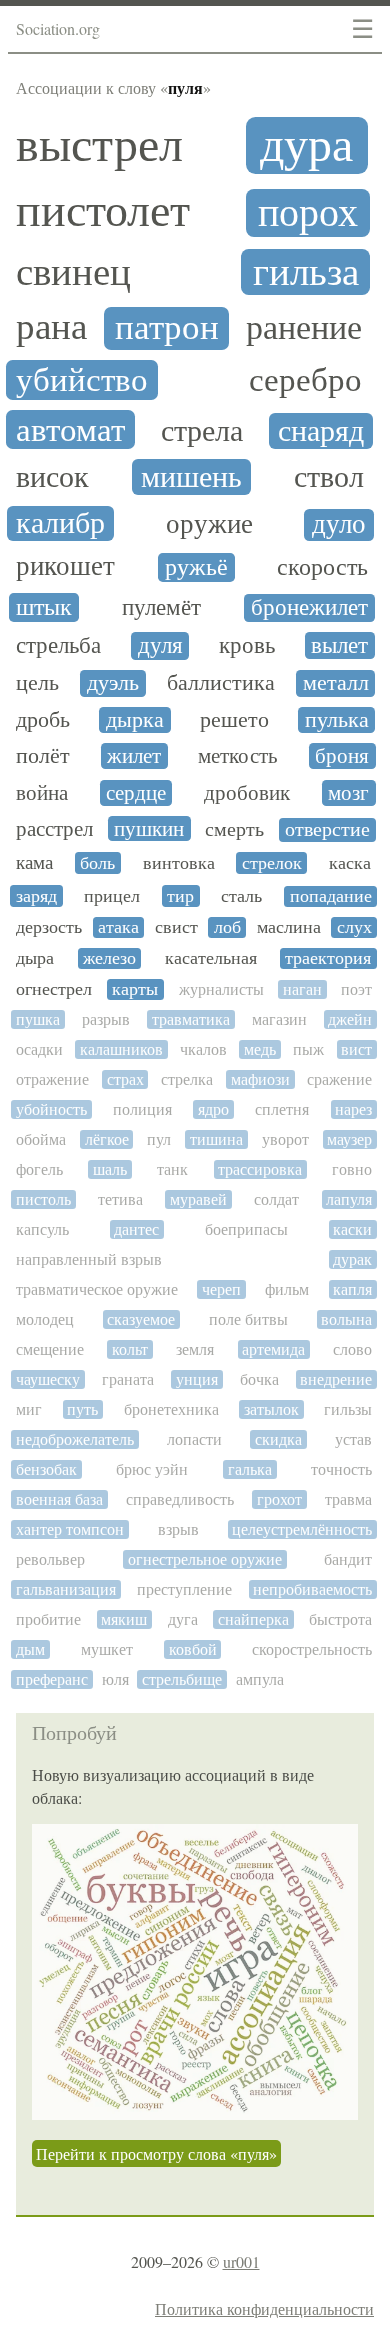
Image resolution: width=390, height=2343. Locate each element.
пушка (38, 1019)
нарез (353, 1109)
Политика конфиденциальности (264, 2308)
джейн (350, 1019)
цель (37, 683)
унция (197, 1379)
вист (356, 1049)
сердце (136, 793)
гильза (306, 272)
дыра (35, 958)
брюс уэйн (152, 1469)
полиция (142, 1109)
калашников (121, 1049)
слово (352, 1349)
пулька (337, 720)
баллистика (221, 683)
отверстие (327, 830)
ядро (213, 1109)
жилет (134, 756)
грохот (279, 1499)
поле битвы (248, 1319)
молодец (45, 1319)
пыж (308, 1049)
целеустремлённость (302, 1529)
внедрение (336, 1379)
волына (346, 1319)
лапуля (349, 1199)
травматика (191, 1019)
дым (30, 1649)
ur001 (241, 2261)
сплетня (282, 1109)
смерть (234, 830)
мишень (191, 477)
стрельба (58, 646)
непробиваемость (312, 1589)
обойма (41, 1139)
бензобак (46, 1469)
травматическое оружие (97, 1289)
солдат (276, 1199)
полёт (43, 756)
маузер (349, 1139)
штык (44, 607)
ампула (260, 1679)
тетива (120, 1199)
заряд (36, 896)
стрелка (187, 1079)
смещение (50, 1349)
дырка (135, 720)
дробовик (247, 793)
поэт (356, 989)
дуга (183, 1619)
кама (34, 863)
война (42, 793)
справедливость (180, 1499)
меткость (238, 756)
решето (234, 720)
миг (29, 1409)
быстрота (340, 1619)
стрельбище (182, 1679)
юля (115, 1679)
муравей (198, 1199)
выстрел (99, 145)
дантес (136, 1229)
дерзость (49, 927)
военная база (59, 1499)
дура (306, 145)
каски (352, 1229)
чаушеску (48, 1379)
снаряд (321, 431)
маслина (289, 927)
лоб (227, 927)
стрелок (272, 863)
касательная (211, 958)
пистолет (103, 211)
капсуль (42, 1229)
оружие (209, 525)
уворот (285, 1139)
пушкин (149, 829)
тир (180, 896)
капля (352, 1289)
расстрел (54, 829)
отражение (52, 1079)
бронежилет (309, 608)
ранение (304, 328)
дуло (339, 525)
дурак (352, 1259)
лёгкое (107, 1139)
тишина (216, 1139)
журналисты (221, 989)
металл (336, 683)
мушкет (107, 1649)
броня (342, 756)
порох (308, 213)
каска (350, 863)
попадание (331, 896)
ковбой (193, 1649)
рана (51, 327)
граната (128, 1379)
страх (125, 1079)
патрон (167, 328)
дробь (43, 720)
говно (352, 1169)
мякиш (124, 1619)
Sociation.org (58, 28)
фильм (287, 1289)
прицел (112, 896)
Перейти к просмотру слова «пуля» (156, 2153)
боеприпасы (246, 1229)
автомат (70, 430)
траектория (328, 958)
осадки (39, 1049)
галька (250, 1469)
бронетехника (171, 1409)
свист (176, 927)
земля (195, 1349)
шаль (110, 1169)
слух (354, 927)
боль (97, 863)
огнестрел (54, 989)
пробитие (48, 1619)
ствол (329, 477)
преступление (184, 1589)
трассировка (260, 1169)
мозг (348, 793)
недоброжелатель (75, 1439)
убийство (82, 380)
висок (52, 477)
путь (82, 1409)
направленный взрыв (89, 1259)
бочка (259, 1379)
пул (159, 1139)
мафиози (260, 1079)
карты (135, 989)
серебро (305, 380)
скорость (322, 567)
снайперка (253, 1619)
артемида (273, 1349)
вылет (339, 645)
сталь (241, 896)
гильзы (348, 1409)
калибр (60, 523)
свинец (73, 272)
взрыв (178, 1529)
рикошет (65, 567)
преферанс (52, 1679)
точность (341, 1469)
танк (172, 1169)
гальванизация (66, 1589)
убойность (51, 1109)
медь (260, 1049)
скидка (278, 1439)
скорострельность (312, 1649)
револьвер (50, 1559)
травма (348, 1499)
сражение (339, 1079)
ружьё (196, 567)
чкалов (203, 1049)
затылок (271, 1409)
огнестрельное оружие (205, 1559)
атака (118, 927)
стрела (202, 431)
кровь (247, 645)
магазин (279, 1019)
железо (109, 958)
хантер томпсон (70, 1529)
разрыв (106, 1019)
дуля (160, 645)
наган (302, 989)
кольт (130, 1349)
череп (221, 1289)
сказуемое (141, 1319)
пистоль (43, 1199)
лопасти (194, 1439)
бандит (348, 1559)
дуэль (113, 683)
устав (353, 1439)
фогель (39, 1169)
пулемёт (161, 608)
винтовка (179, 863)
